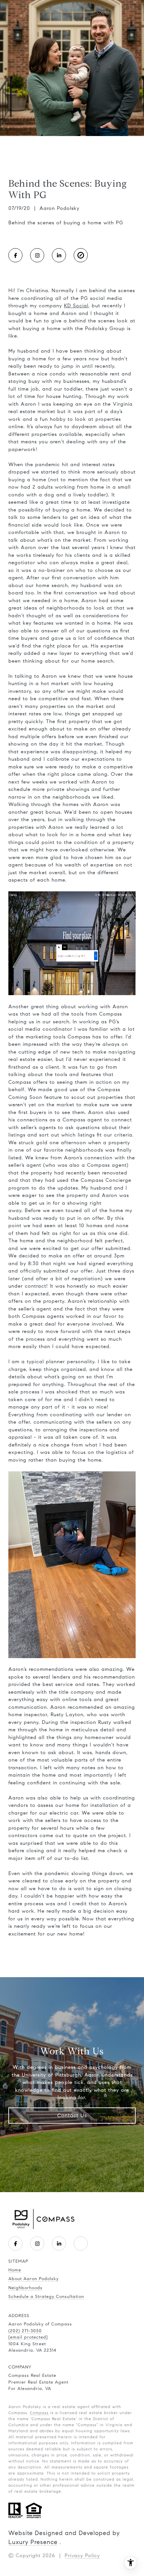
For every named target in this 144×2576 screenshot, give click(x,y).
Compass (39, 2413)
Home (15, 2270)
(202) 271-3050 (25, 2331)
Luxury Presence (33, 2542)
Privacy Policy (82, 2556)
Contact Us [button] (72, 2115)
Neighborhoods (25, 2288)
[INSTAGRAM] (37, 255)
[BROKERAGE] (81, 255)
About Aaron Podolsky (33, 2279)
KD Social (76, 306)
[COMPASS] (81, 2244)
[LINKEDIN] (59, 255)
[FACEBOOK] (15, 255)
